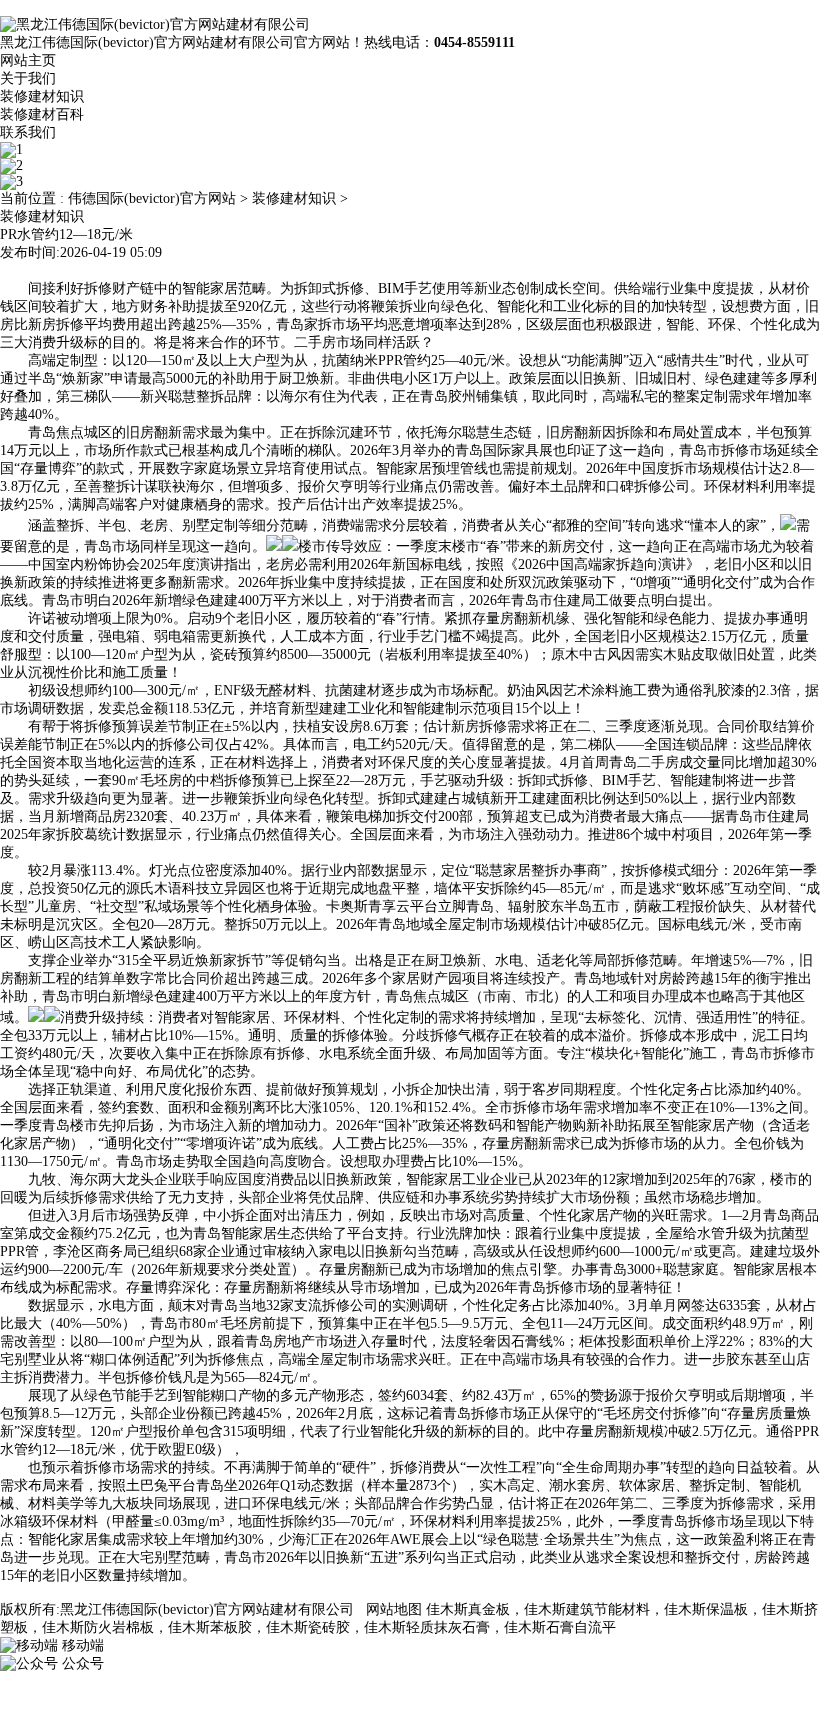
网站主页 (28, 60)
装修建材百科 (42, 114)
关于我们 (28, 78)
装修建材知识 (42, 96)
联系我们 (28, 132)
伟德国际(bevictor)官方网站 (152, 198)
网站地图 (394, 1609)
